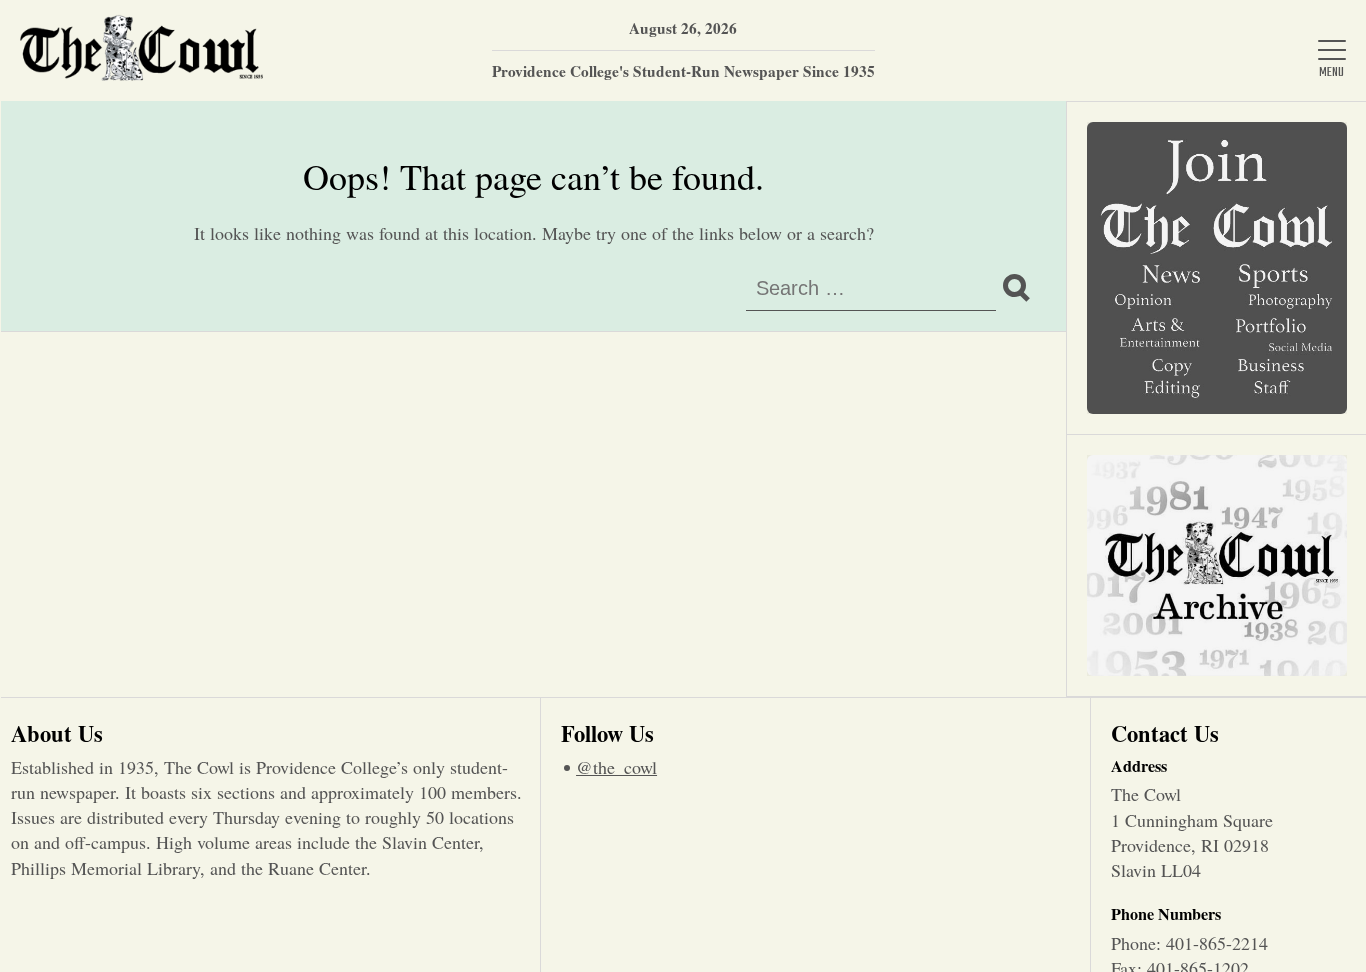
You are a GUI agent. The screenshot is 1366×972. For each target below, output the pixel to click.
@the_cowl (616, 767)
